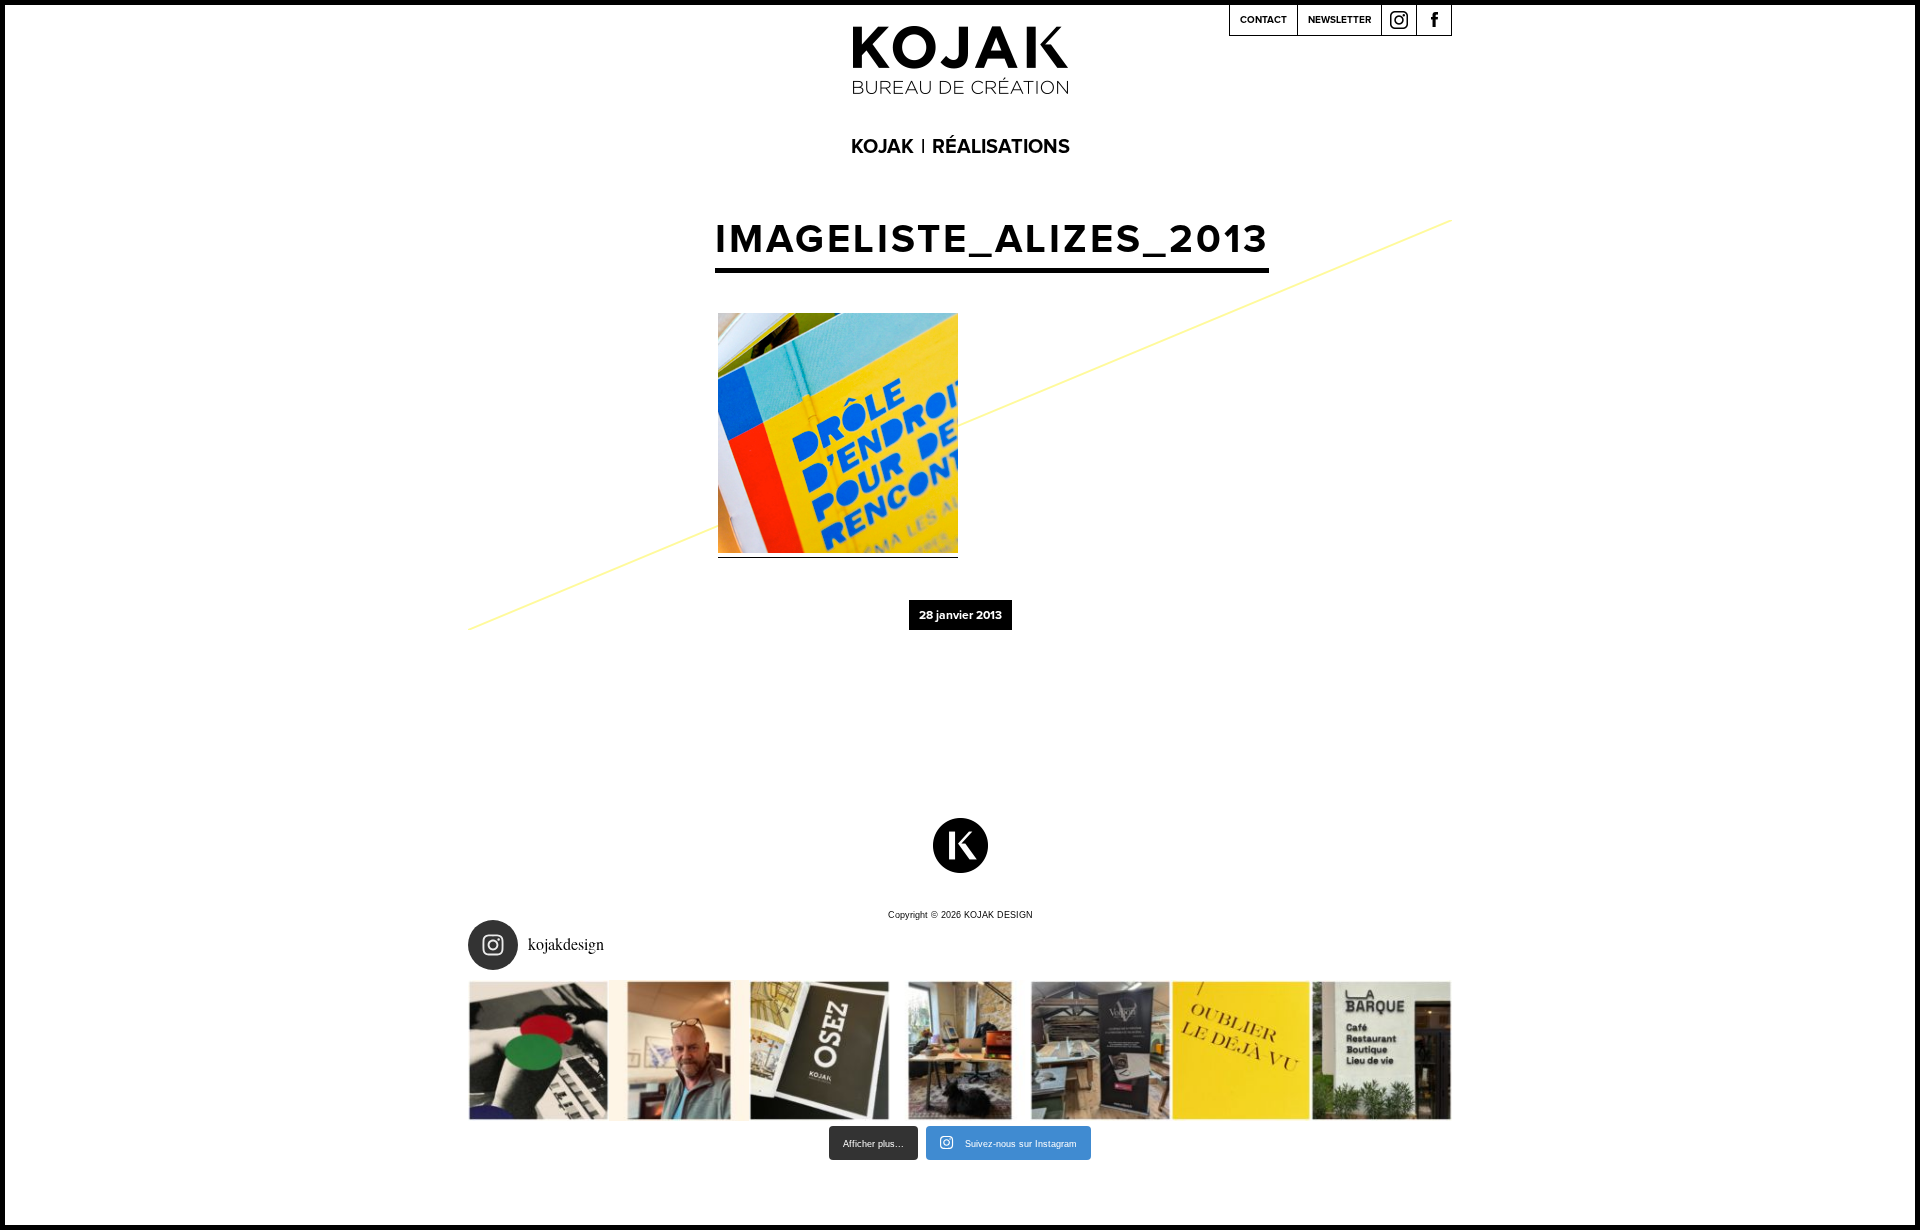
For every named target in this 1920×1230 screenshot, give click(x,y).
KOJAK (882, 147)
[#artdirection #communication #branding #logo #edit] (538, 1050)
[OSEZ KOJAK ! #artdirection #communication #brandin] (960, 1050)
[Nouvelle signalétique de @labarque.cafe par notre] (1381, 1050)
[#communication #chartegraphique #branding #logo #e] (679, 1050)
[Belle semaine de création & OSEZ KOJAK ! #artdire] (819, 1050)
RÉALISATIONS (1001, 147)
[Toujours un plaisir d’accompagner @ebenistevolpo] (1100, 1050)
